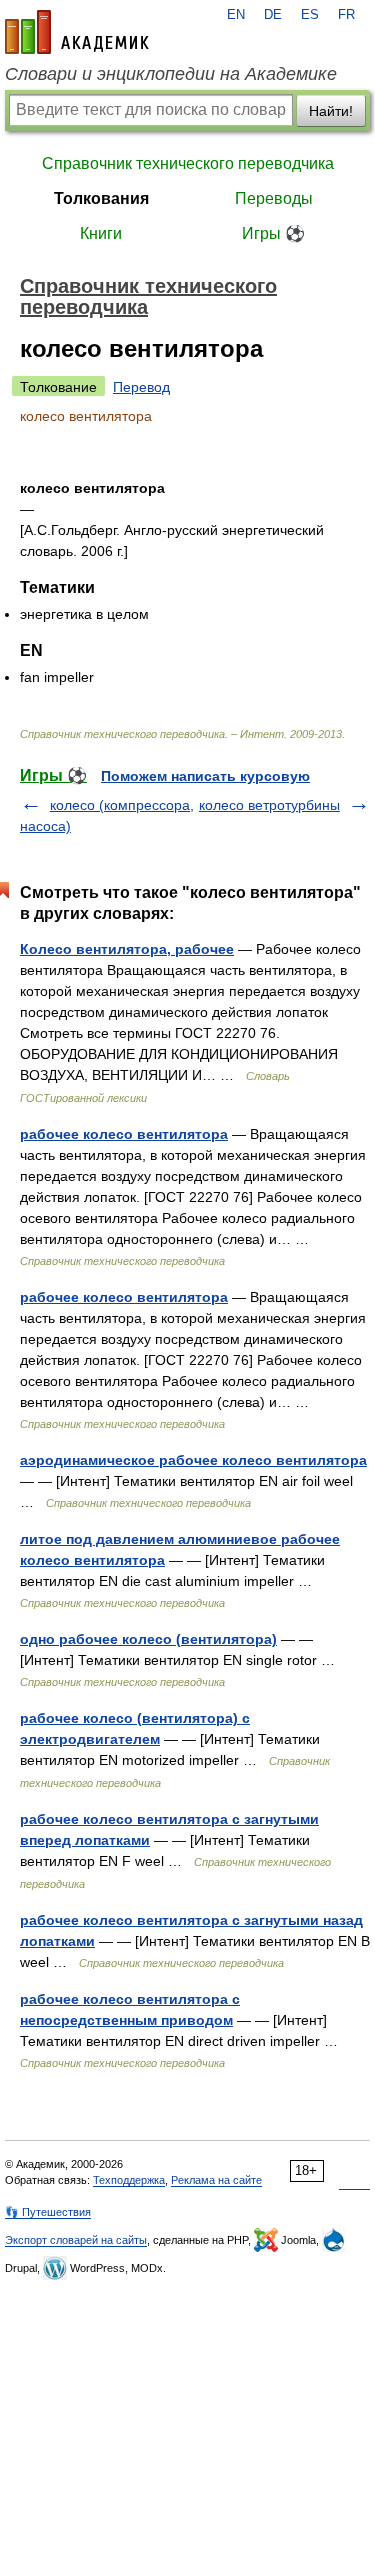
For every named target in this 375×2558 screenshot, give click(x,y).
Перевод (141, 387)
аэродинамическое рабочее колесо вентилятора (193, 1460)
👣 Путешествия (48, 2212)
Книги (101, 233)
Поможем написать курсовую (205, 776)
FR (346, 15)
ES (310, 15)
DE (273, 15)
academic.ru (77, 32)
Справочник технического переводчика (188, 163)
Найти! (331, 111)
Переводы (274, 198)
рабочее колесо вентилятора (124, 1134)
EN (236, 15)
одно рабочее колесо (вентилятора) (148, 1639)
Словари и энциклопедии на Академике (171, 74)
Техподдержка (129, 2180)
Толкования (101, 198)
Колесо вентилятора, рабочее (127, 949)
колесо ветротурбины (269, 805)
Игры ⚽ (273, 233)
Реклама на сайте (216, 2180)
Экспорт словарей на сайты (76, 2240)
